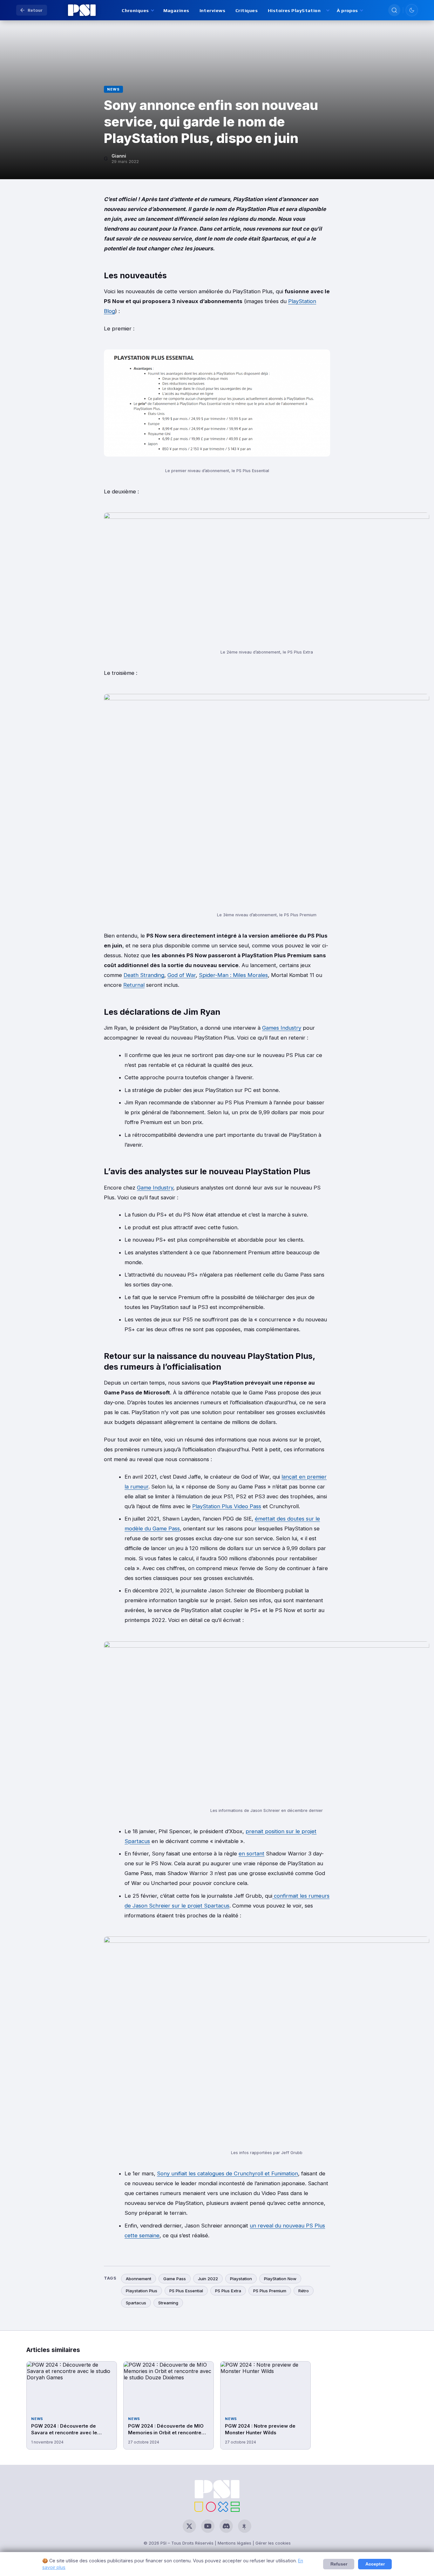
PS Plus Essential (186, 2291)
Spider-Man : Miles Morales (233, 975)
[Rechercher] (394, 10)
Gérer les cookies (273, 2543)
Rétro (304, 2291)
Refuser (339, 2564)
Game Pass (175, 2279)
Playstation (241, 2279)
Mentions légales (234, 2543)
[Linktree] (245, 2526)
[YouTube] (208, 2526)
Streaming (168, 2303)
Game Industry (155, 1188)
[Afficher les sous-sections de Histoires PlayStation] (327, 10)
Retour (35, 10)
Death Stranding (144, 975)
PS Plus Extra (228, 2291)
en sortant (251, 1854)
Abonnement (139, 2279)
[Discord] (226, 2526)
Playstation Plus (142, 2291)
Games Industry (282, 1028)
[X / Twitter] (189, 2526)
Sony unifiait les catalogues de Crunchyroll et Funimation (227, 2173)
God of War (182, 975)
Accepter (375, 2564)
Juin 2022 (208, 2279)
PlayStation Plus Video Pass (227, 1506)
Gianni (119, 156)
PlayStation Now (280, 2279)
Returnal (134, 985)
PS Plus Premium (270, 2291)
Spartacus (136, 2303)
